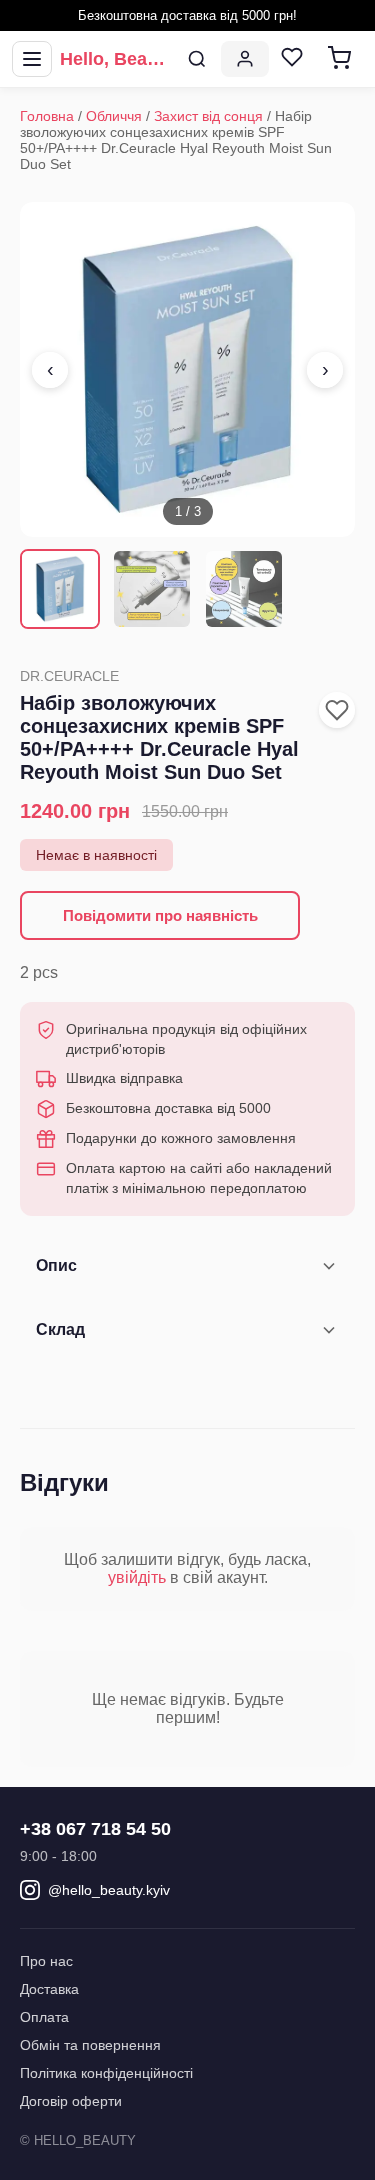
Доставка (49, 1989)
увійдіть (137, 1577)
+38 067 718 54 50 (95, 1829)
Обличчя (114, 116)
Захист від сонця (208, 116)
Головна (47, 116)
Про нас (46, 1961)
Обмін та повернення (90, 2045)
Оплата (44, 2017)
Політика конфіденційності (106, 2073)
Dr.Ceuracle (69, 676)
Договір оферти (71, 2101)
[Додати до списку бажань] (337, 710)
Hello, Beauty (116, 59)
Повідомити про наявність (160, 915)
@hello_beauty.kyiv (109, 1890)
